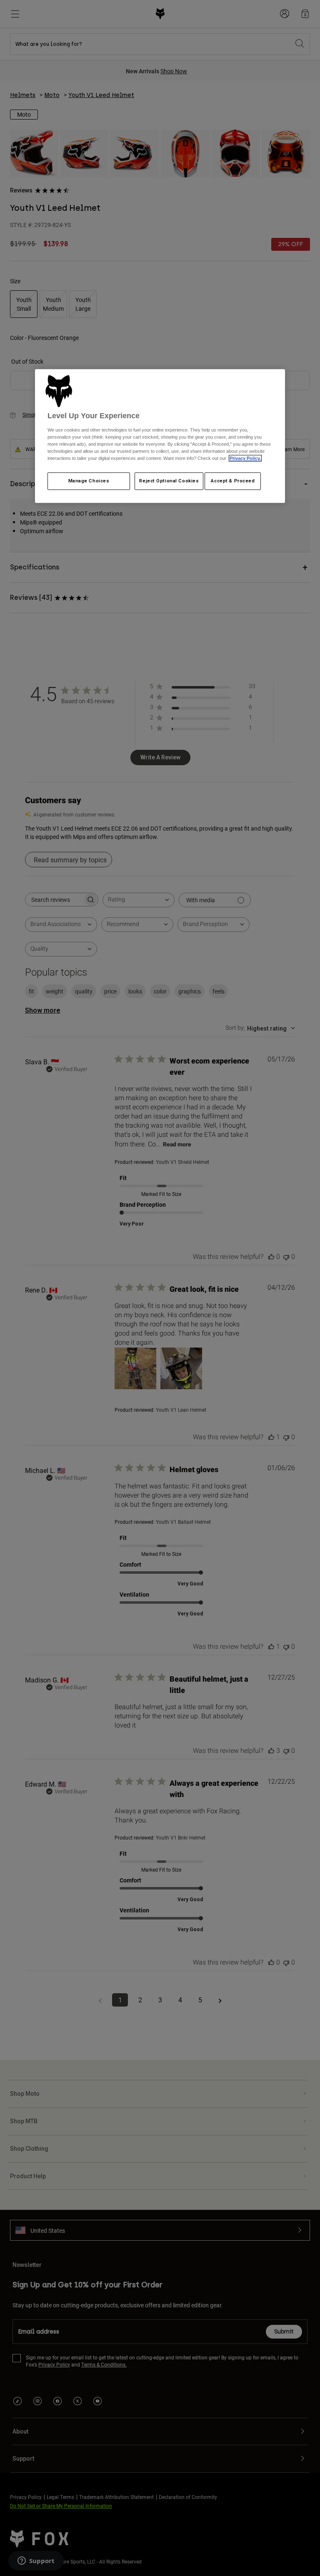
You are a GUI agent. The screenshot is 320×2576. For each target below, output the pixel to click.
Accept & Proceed (233, 481)
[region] (160, 436)
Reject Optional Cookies (169, 481)
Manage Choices (89, 481)
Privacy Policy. (245, 458)
